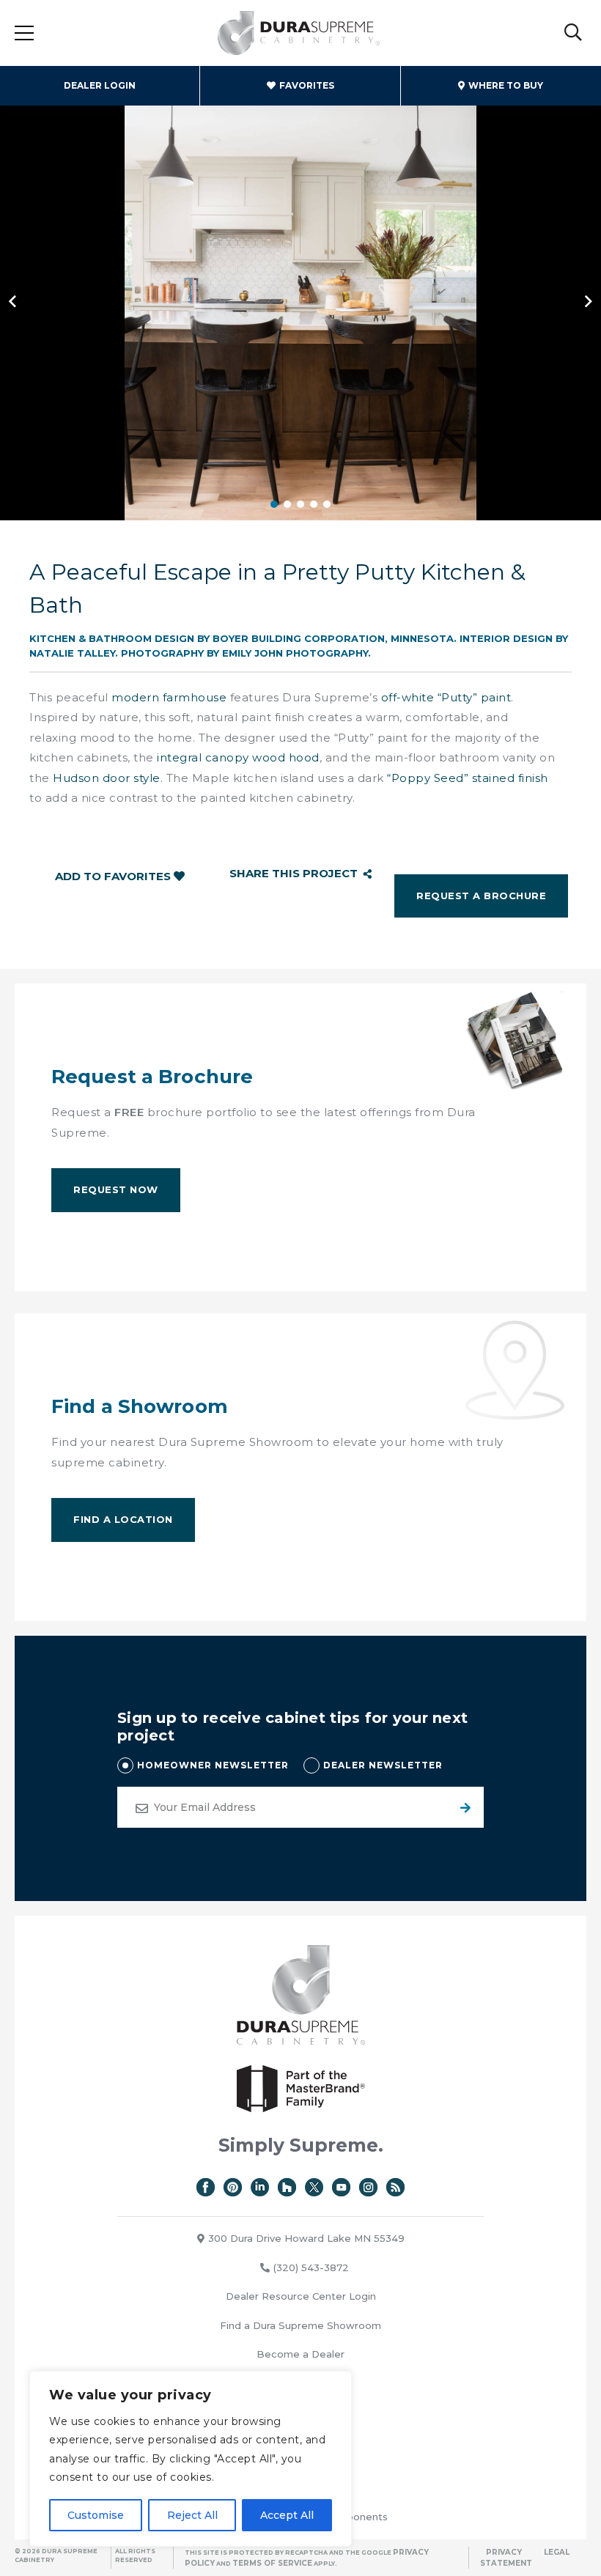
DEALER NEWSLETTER (383, 1765)
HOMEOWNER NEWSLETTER (213, 1765)
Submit (463, 1807)
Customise (96, 2515)
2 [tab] (287, 504)
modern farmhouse (169, 697)
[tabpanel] (300, 300)
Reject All (192, 2515)
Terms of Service (272, 2563)
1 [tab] (274, 504)
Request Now (116, 1189)
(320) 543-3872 (311, 2267)
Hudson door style (107, 778)
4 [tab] (314, 504)
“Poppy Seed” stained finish (468, 778)
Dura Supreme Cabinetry (299, 33)
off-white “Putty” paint (446, 697)
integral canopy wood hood (238, 757)
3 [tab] (300, 504)
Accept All (287, 2515)
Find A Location (123, 1519)
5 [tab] (327, 504)
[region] (191, 2459)
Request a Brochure (481, 896)
